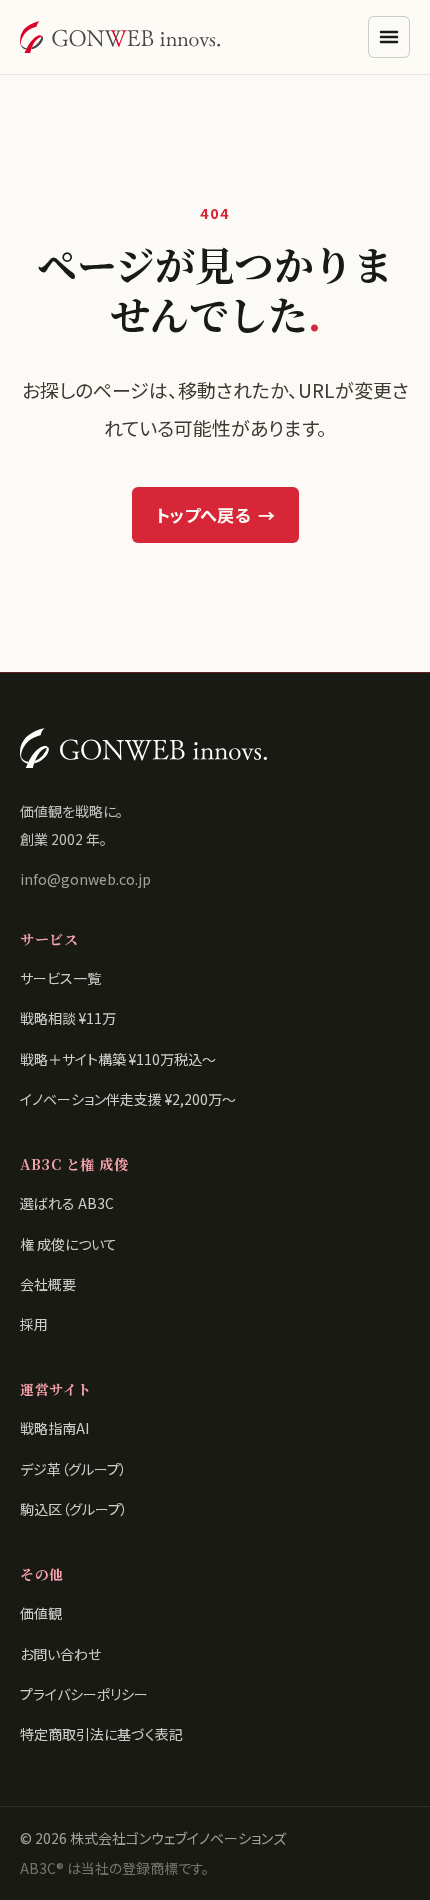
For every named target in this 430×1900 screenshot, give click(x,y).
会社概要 (48, 1284)
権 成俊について (68, 1244)
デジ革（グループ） (73, 1469)
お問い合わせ (60, 1654)
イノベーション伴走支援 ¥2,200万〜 (128, 1099)
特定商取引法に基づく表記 (101, 1734)
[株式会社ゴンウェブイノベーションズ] (120, 37)
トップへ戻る (215, 514)
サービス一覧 (60, 978)
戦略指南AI (54, 1428)
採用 (34, 1324)
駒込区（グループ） (74, 1509)
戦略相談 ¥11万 (68, 1018)
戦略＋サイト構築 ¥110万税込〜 (118, 1059)
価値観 (41, 1613)
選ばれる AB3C (67, 1203)
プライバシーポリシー (84, 1694)
